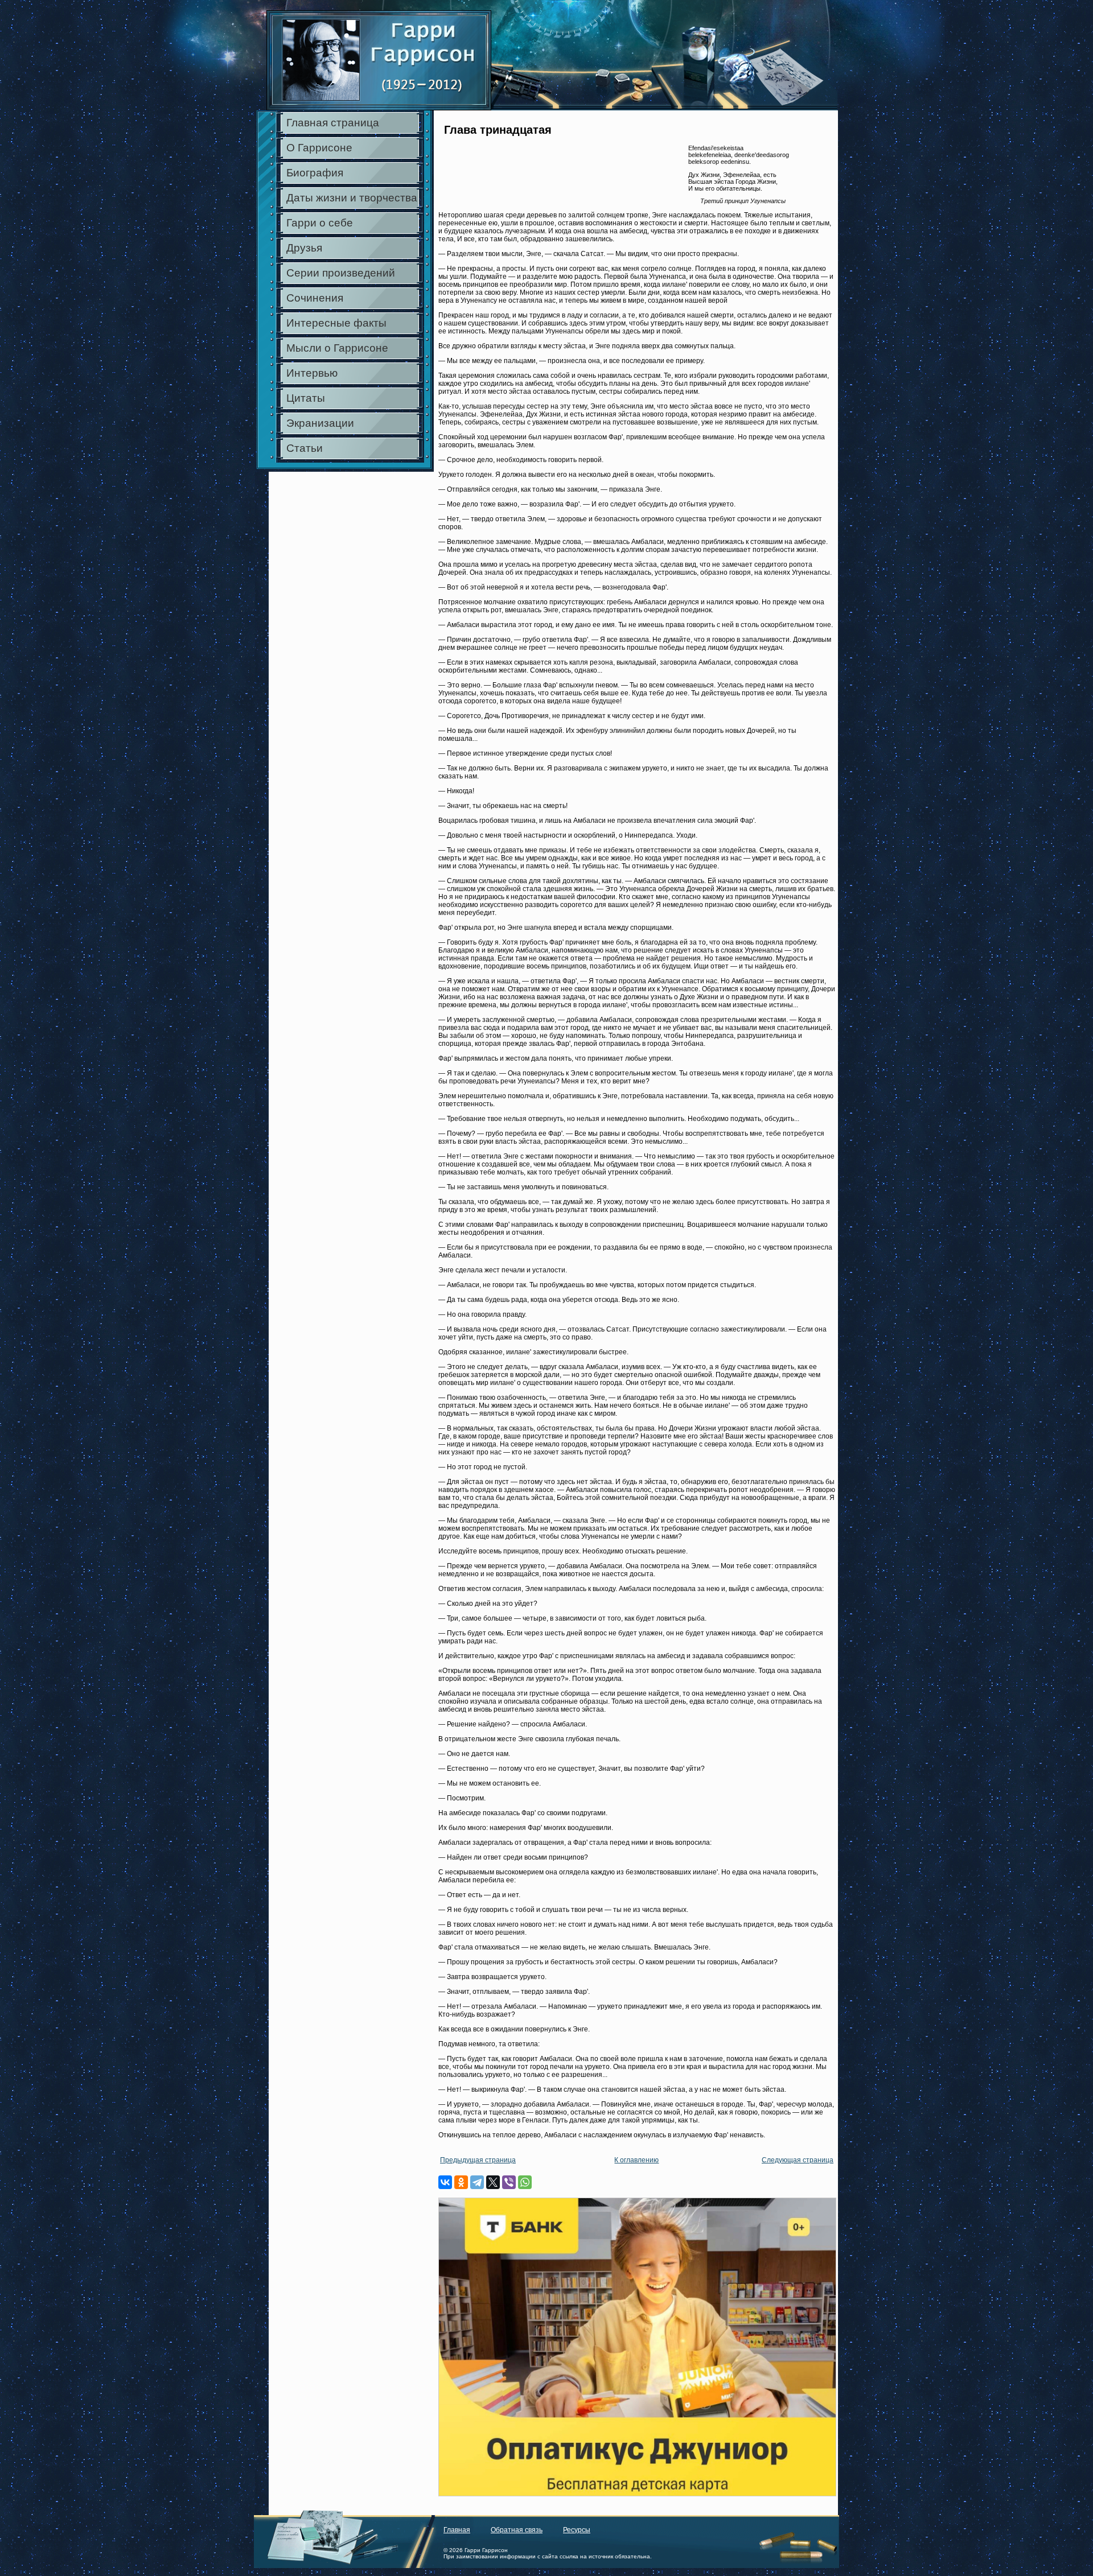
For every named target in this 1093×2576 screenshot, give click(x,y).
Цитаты (306, 398)
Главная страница (333, 123)
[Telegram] (477, 2182)
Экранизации (320, 423)
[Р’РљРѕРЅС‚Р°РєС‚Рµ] (445, 2182)
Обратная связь (517, 2530)
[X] (493, 2182)
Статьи (305, 448)
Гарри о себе (320, 223)
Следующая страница (798, 2160)
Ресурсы (577, 2530)
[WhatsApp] (525, 2182)
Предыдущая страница (478, 2160)
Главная (457, 2530)
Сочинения (315, 298)
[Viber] (509, 2182)
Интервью (312, 373)
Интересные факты (336, 323)
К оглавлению (636, 2160)
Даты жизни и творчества (352, 198)
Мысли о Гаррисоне (337, 348)
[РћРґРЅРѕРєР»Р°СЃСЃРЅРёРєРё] (461, 2182)
